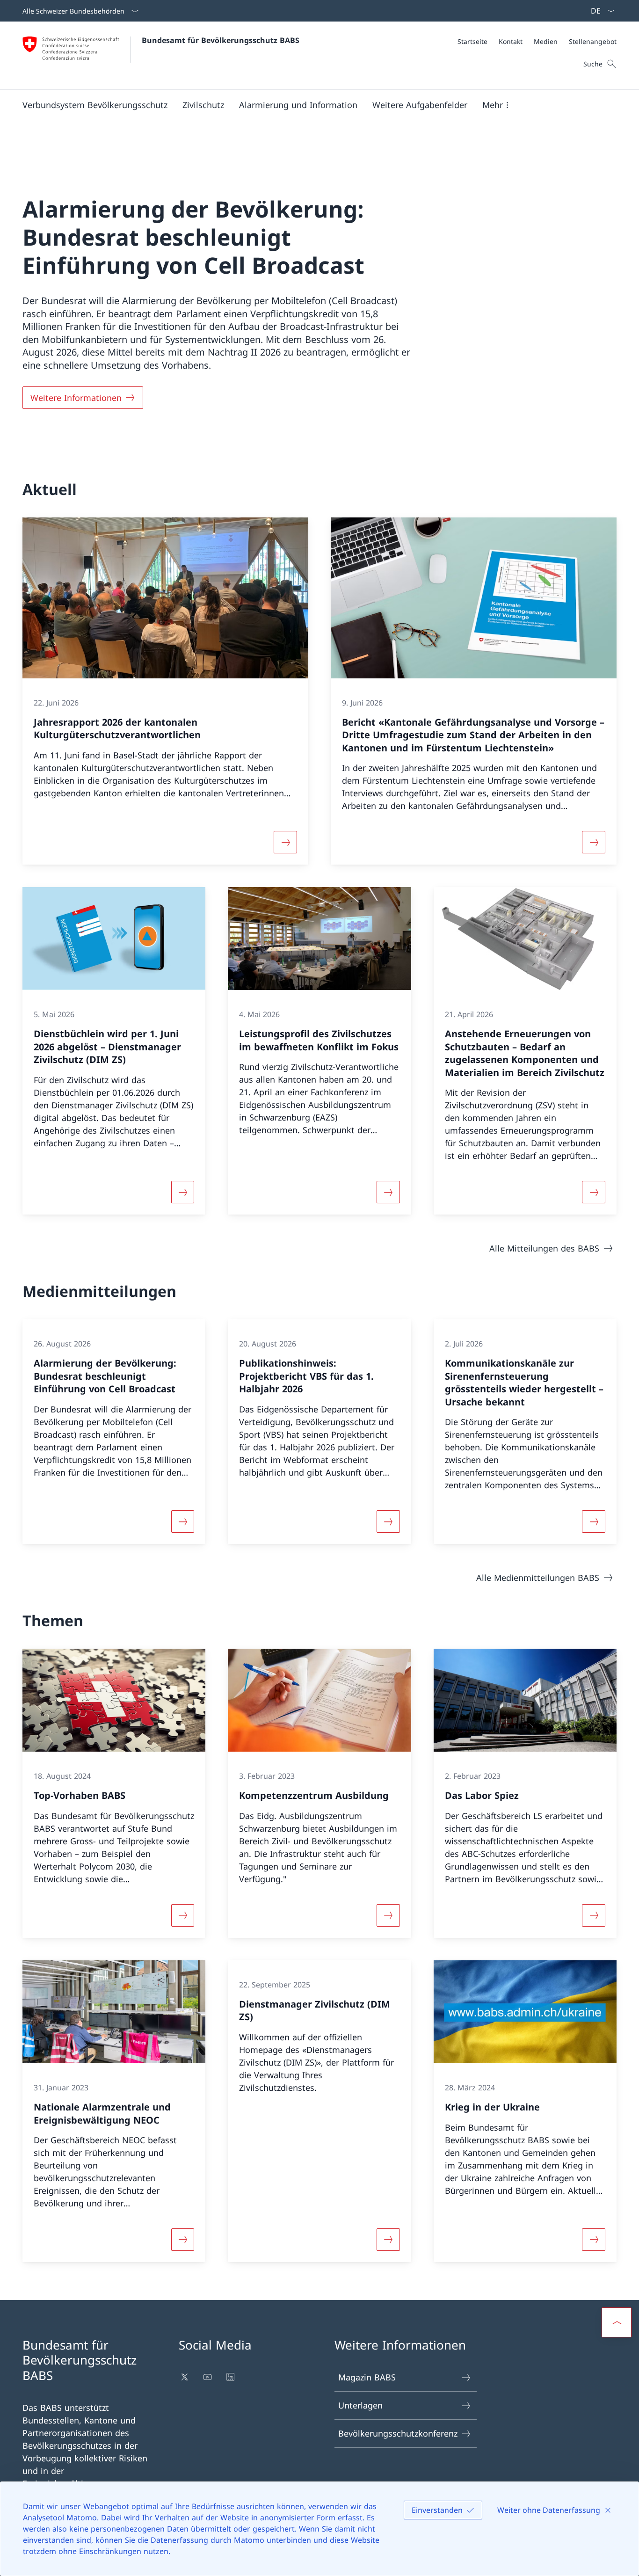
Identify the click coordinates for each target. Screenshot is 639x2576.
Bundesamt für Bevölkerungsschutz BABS (221, 40)
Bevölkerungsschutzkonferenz (398, 2433)
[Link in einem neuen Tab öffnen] (185, 2377)
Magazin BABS (367, 2377)
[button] (95, 105)
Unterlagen (360, 2405)
